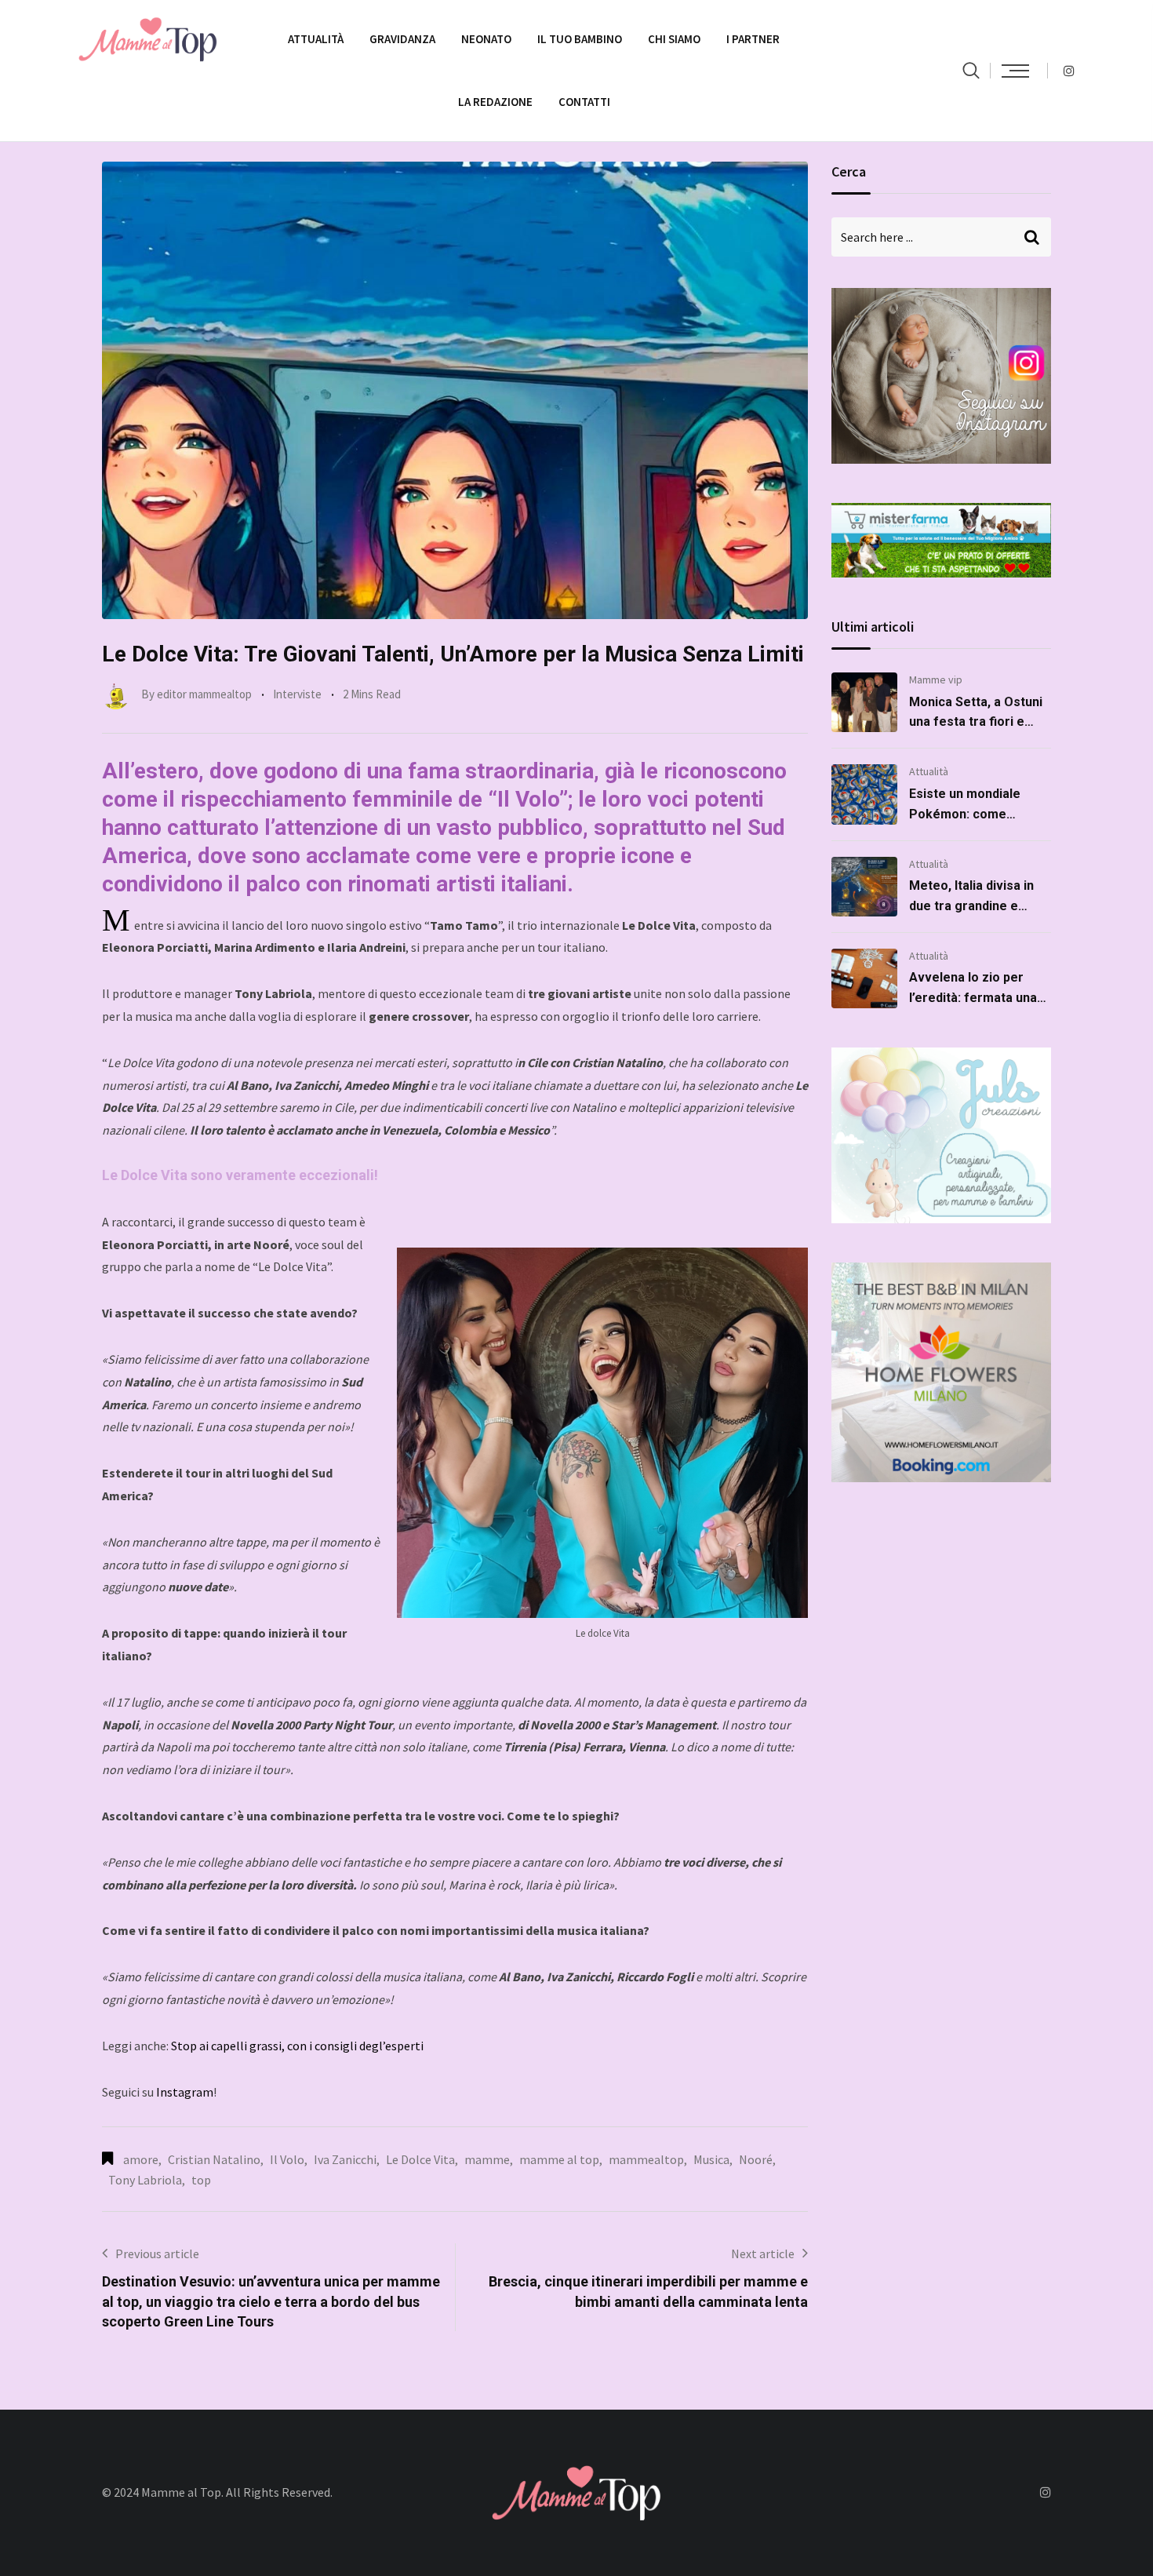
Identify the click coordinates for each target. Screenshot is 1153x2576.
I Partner (753, 39)
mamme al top (559, 2159)
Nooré (756, 2159)
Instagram (185, 2092)
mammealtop (646, 2159)
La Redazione (495, 102)
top (201, 2180)
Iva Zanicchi (345, 2159)
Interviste (297, 694)
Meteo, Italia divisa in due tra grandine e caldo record (971, 905)
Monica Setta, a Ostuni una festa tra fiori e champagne (976, 722)
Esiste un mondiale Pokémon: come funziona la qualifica (968, 814)
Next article (763, 2254)
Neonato (486, 39)
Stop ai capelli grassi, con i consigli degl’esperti (297, 2046)
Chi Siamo (674, 39)
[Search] (971, 70)
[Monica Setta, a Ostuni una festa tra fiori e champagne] (864, 702)
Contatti (584, 102)
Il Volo (287, 2159)
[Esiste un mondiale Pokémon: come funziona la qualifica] (864, 794)
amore (141, 2159)
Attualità (316, 39)
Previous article (157, 2254)
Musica (711, 2159)
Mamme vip (936, 680)
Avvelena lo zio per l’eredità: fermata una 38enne (973, 997)
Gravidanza (402, 39)
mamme (487, 2159)
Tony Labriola (145, 2180)
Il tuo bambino (580, 39)
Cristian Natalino (214, 2159)
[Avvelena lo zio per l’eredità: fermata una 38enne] (864, 978)
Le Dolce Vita (420, 2159)
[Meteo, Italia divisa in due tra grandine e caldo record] (864, 887)
